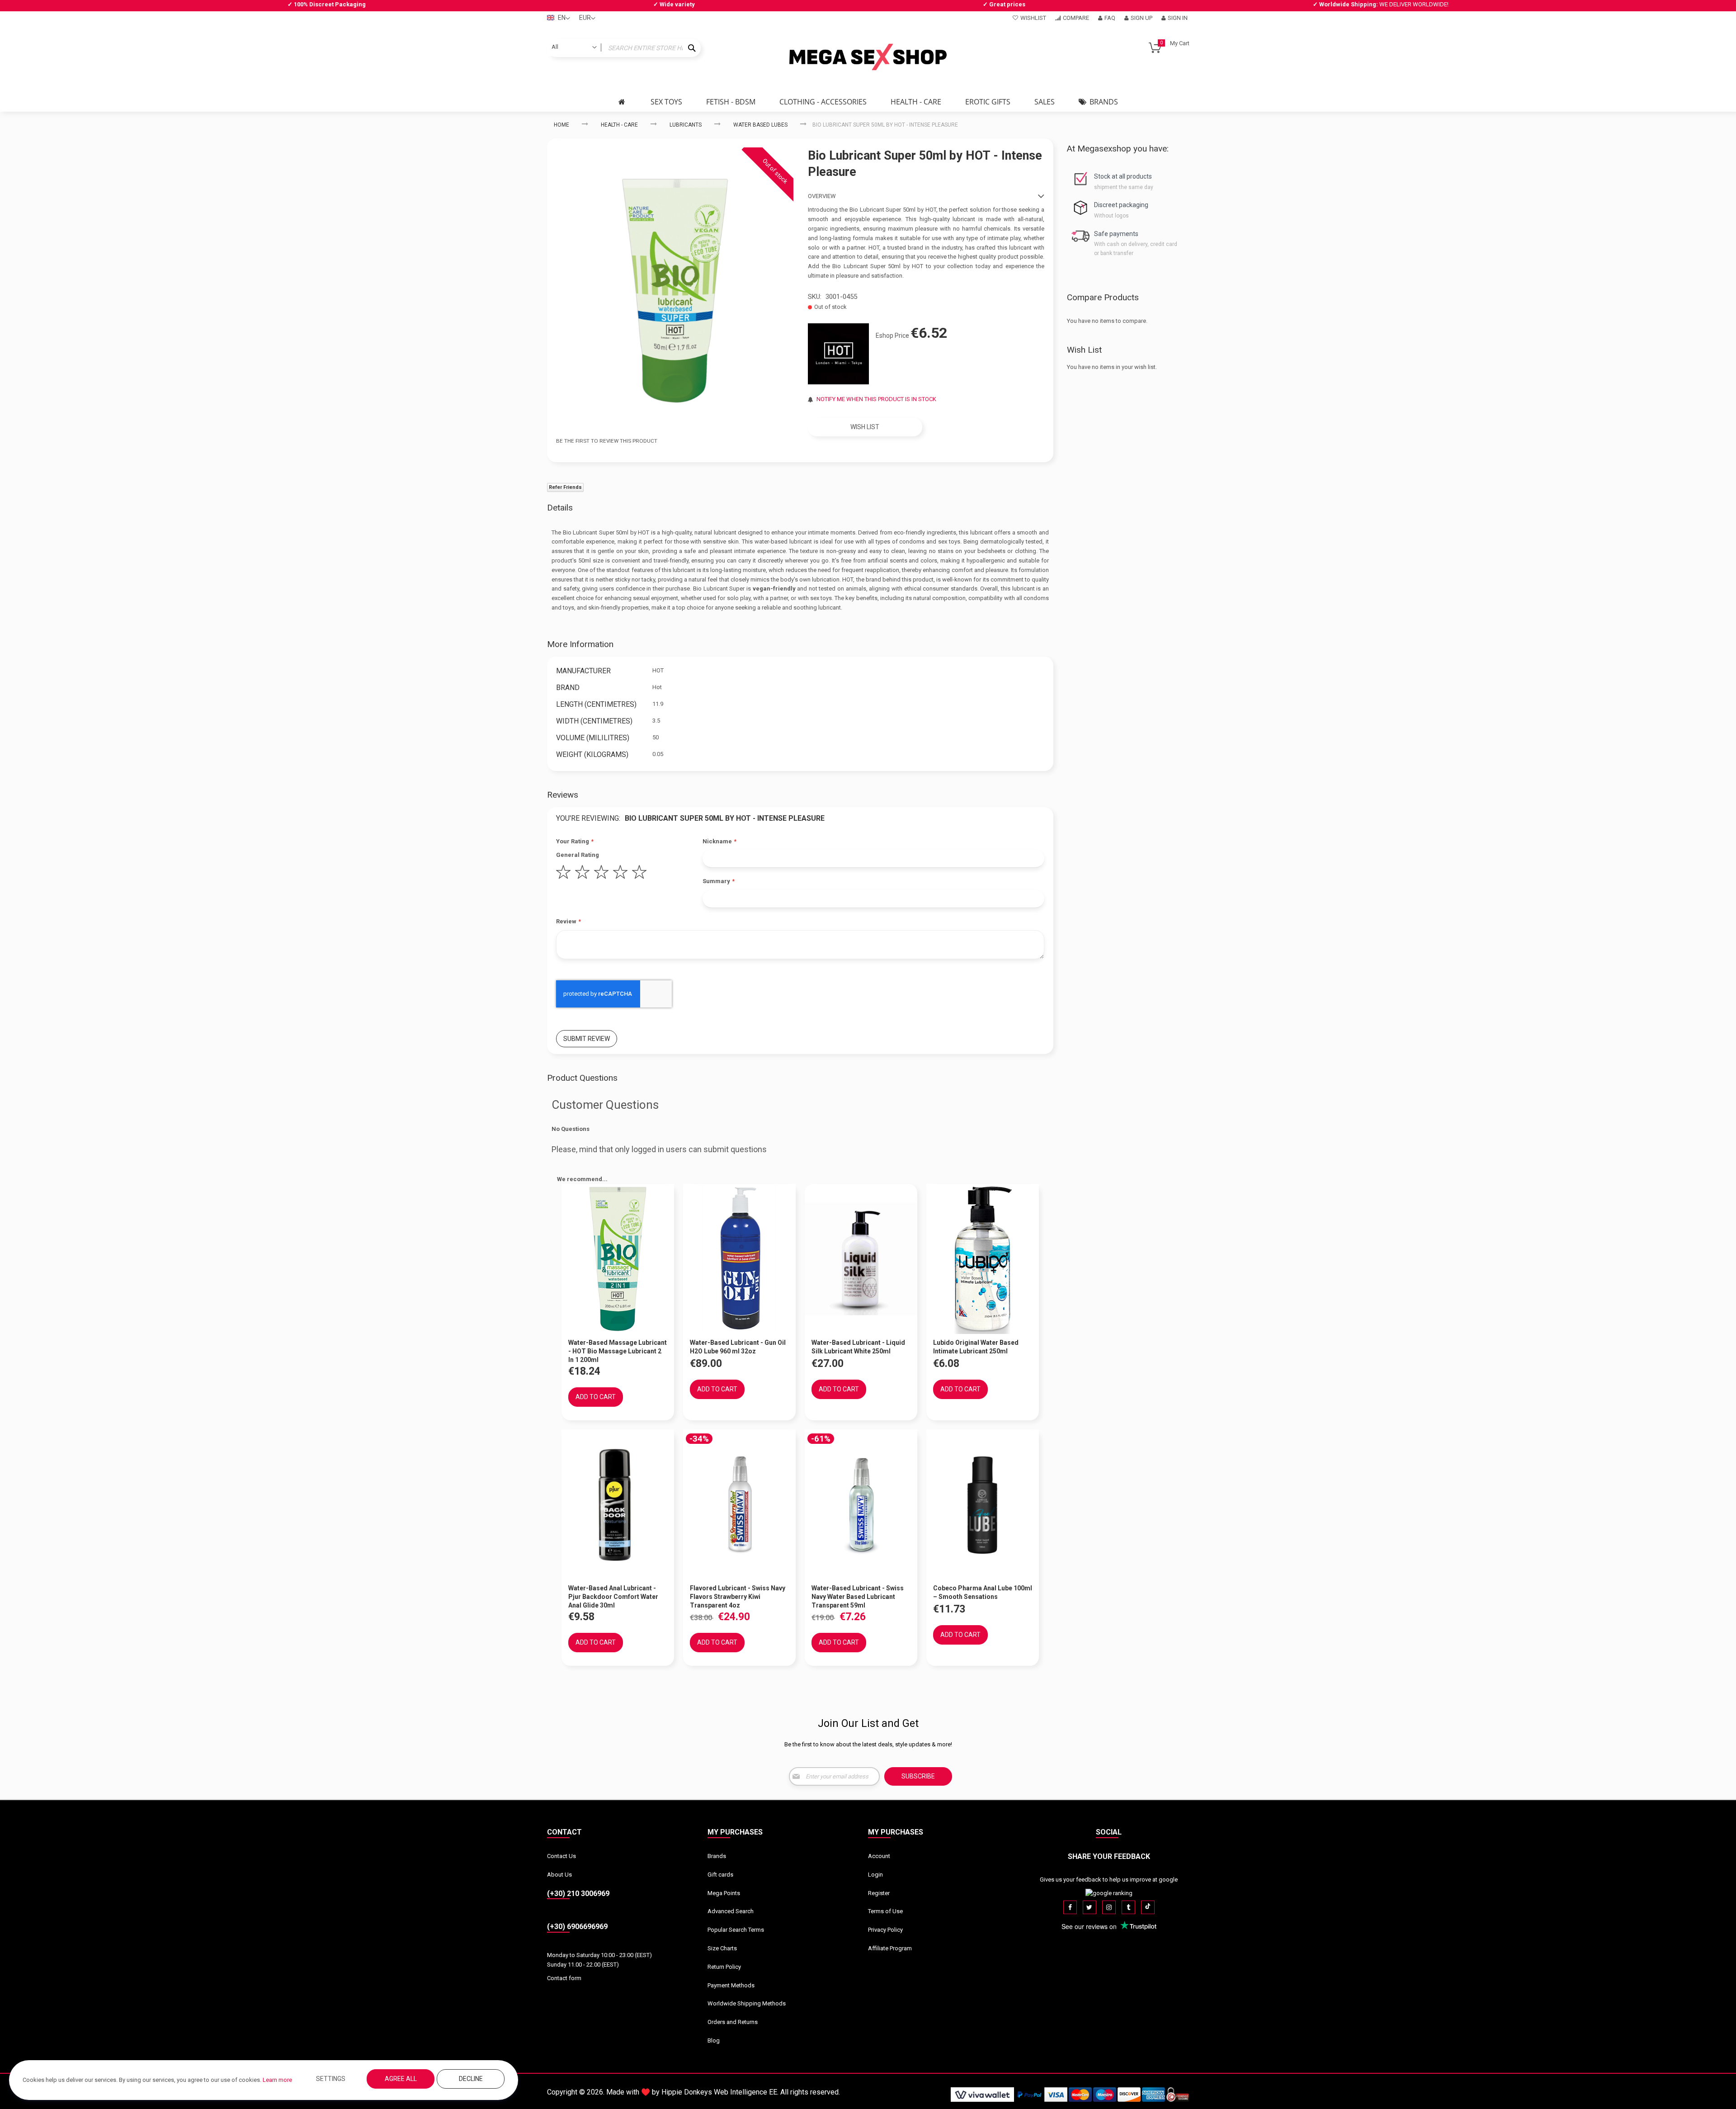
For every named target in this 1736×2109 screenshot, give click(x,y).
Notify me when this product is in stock (876, 399)
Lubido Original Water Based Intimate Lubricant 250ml (976, 1347)
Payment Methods (731, 1985)
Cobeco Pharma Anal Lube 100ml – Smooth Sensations (983, 1592)
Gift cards (720, 1875)
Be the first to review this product (607, 441)
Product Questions (582, 1078)
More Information (580, 644)
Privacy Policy (885, 1930)
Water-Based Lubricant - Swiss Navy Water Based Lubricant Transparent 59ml (858, 1597)
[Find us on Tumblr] (1128, 1907)
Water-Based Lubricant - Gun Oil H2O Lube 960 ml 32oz (738, 1347)
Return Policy (724, 1967)
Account (879, 1856)
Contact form (564, 1978)
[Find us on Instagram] (1109, 1907)
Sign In (1178, 18)
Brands (717, 1856)
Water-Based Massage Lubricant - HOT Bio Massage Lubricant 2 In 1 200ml (618, 1351)
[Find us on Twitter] (1090, 1907)
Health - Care (619, 125)
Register (879, 1893)
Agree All (401, 2079)
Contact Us (561, 1856)
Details (560, 508)
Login (875, 1875)
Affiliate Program (890, 1948)
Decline (471, 2079)
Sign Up (1142, 18)
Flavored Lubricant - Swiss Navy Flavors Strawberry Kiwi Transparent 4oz (738, 1597)
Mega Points (724, 1893)
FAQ (1110, 18)
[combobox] (624, 48)
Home (561, 125)
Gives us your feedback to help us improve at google (1109, 1880)
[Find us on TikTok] (1148, 1907)
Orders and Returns (733, 2022)
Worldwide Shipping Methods (747, 2003)
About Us (559, 1875)
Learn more (277, 2080)
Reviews (563, 795)
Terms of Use (885, 1911)
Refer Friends (565, 487)
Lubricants (686, 125)
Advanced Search (731, 1911)
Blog (714, 2040)
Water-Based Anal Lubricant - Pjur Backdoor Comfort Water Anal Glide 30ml (613, 1597)
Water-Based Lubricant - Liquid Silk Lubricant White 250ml (858, 1347)
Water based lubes (760, 125)
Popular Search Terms (736, 1930)
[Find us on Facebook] (1070, 1907)
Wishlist (1033, 18)
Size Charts (722, 1948)
